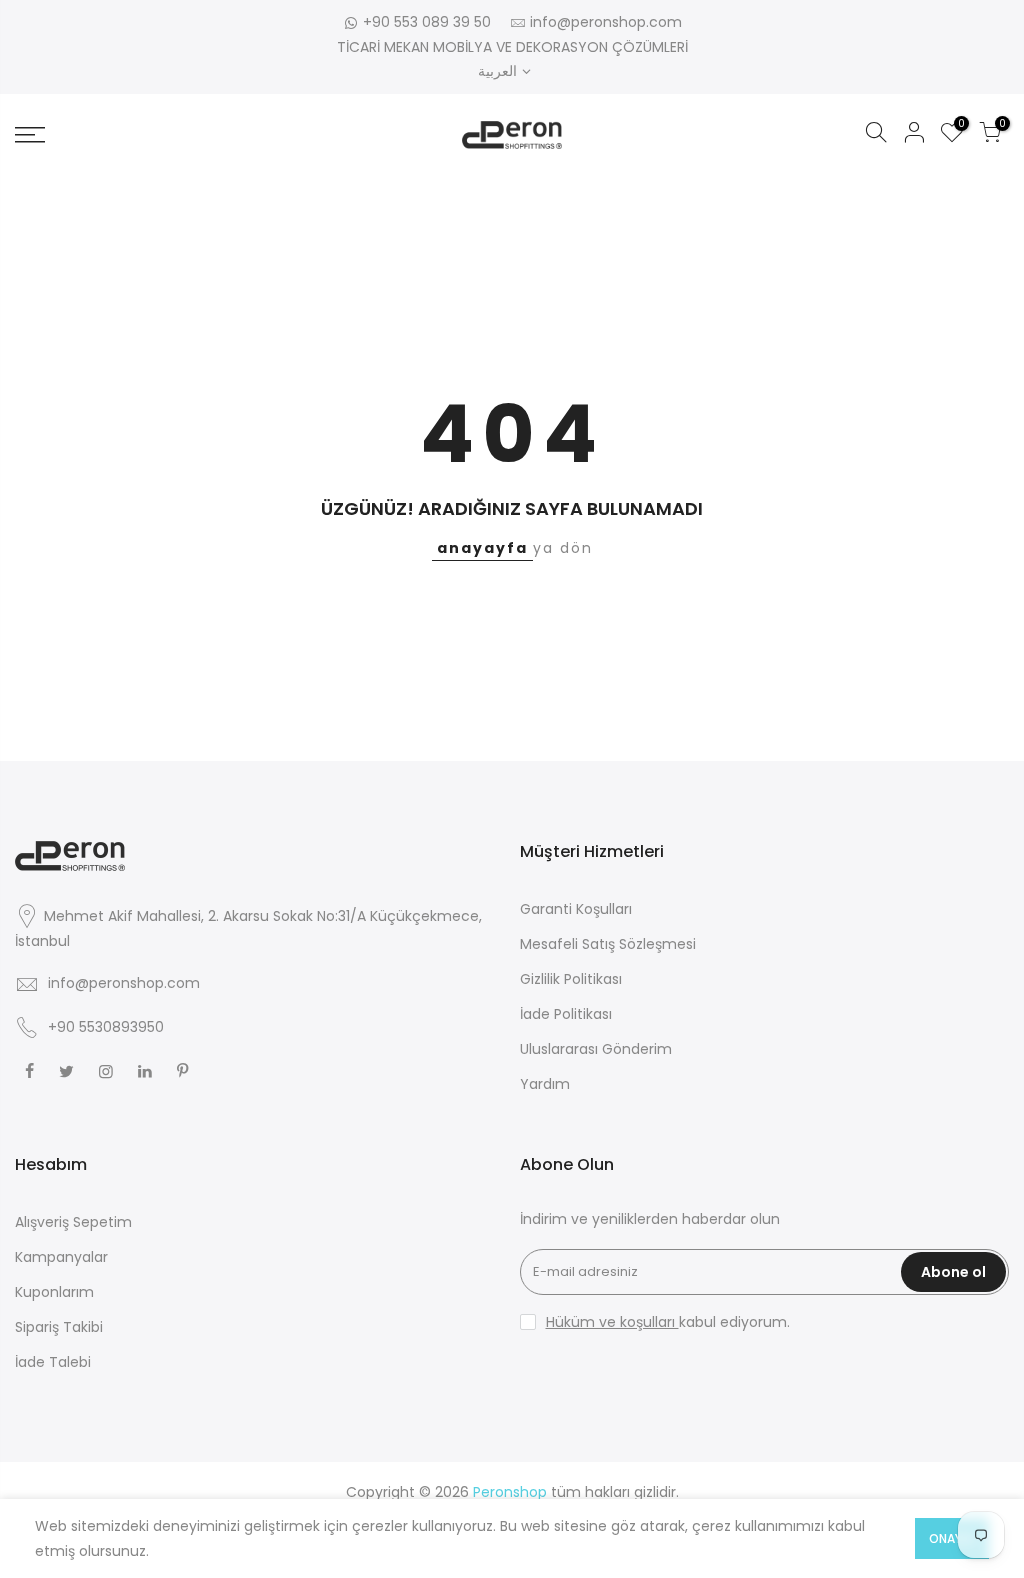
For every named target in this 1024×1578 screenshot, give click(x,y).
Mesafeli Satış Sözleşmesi (608, 944)
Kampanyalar (61, 1257)
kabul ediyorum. (668, 1322)
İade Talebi (53, 1362)
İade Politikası (566, 1014)
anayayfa (482, 548)
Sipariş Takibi (59, 1327)
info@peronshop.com (606, 22)
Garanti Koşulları (576, 909)
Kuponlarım (54, 1292)
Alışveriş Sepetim (73, 1222)
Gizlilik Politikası (571, 979)
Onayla (952, 1538)
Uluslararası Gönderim (596, 1049)
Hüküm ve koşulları (612, 1322)
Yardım (545, 1084)
